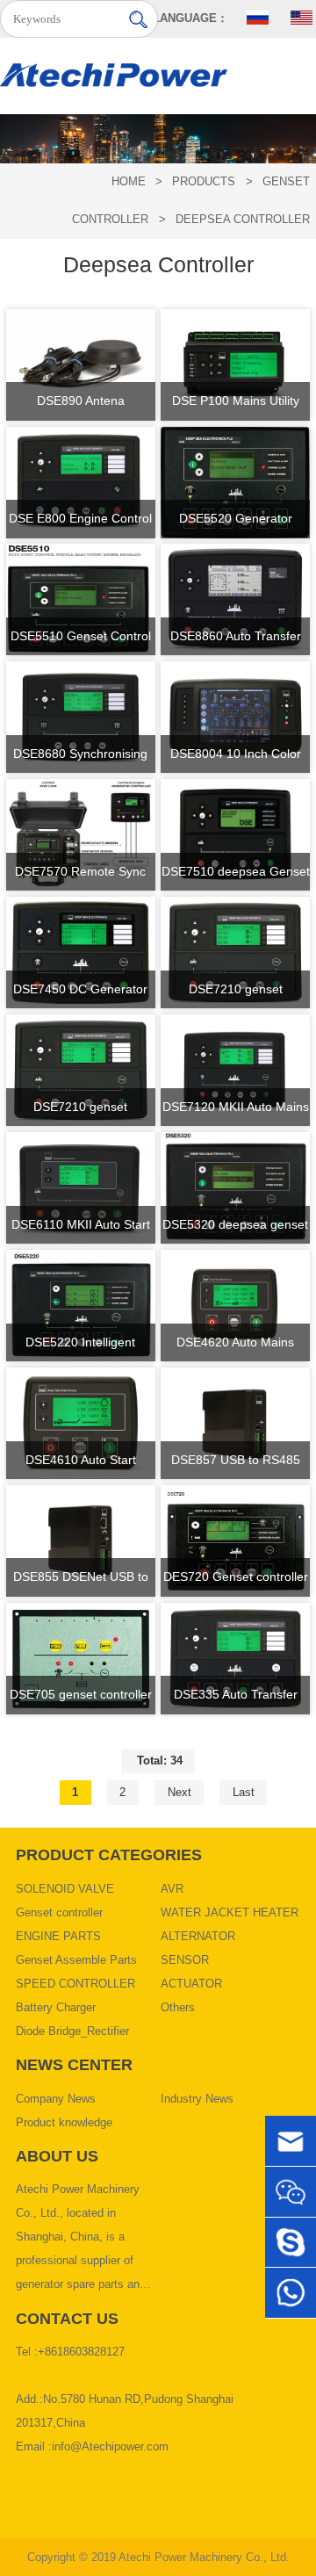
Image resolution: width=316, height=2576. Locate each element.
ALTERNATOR (198, 1937)
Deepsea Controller (243, 220)
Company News (56, 2099)
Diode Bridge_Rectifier (72, 2031)
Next (180, 1793)
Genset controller (59, 1913)
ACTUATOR (191, 1984)
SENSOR (185, 1960)
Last (244, 1793)
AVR (172, 1889)
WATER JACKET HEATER (230, 1913)
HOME (129, 182)
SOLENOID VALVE (65, 1889)
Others (178, 2008)
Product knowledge (64, 2123)
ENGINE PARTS (58, 1937)
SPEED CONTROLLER (75, 1984)
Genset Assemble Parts (76, 1960)
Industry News (197, 2099)
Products (204, 182)
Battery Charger (56, 2008)
